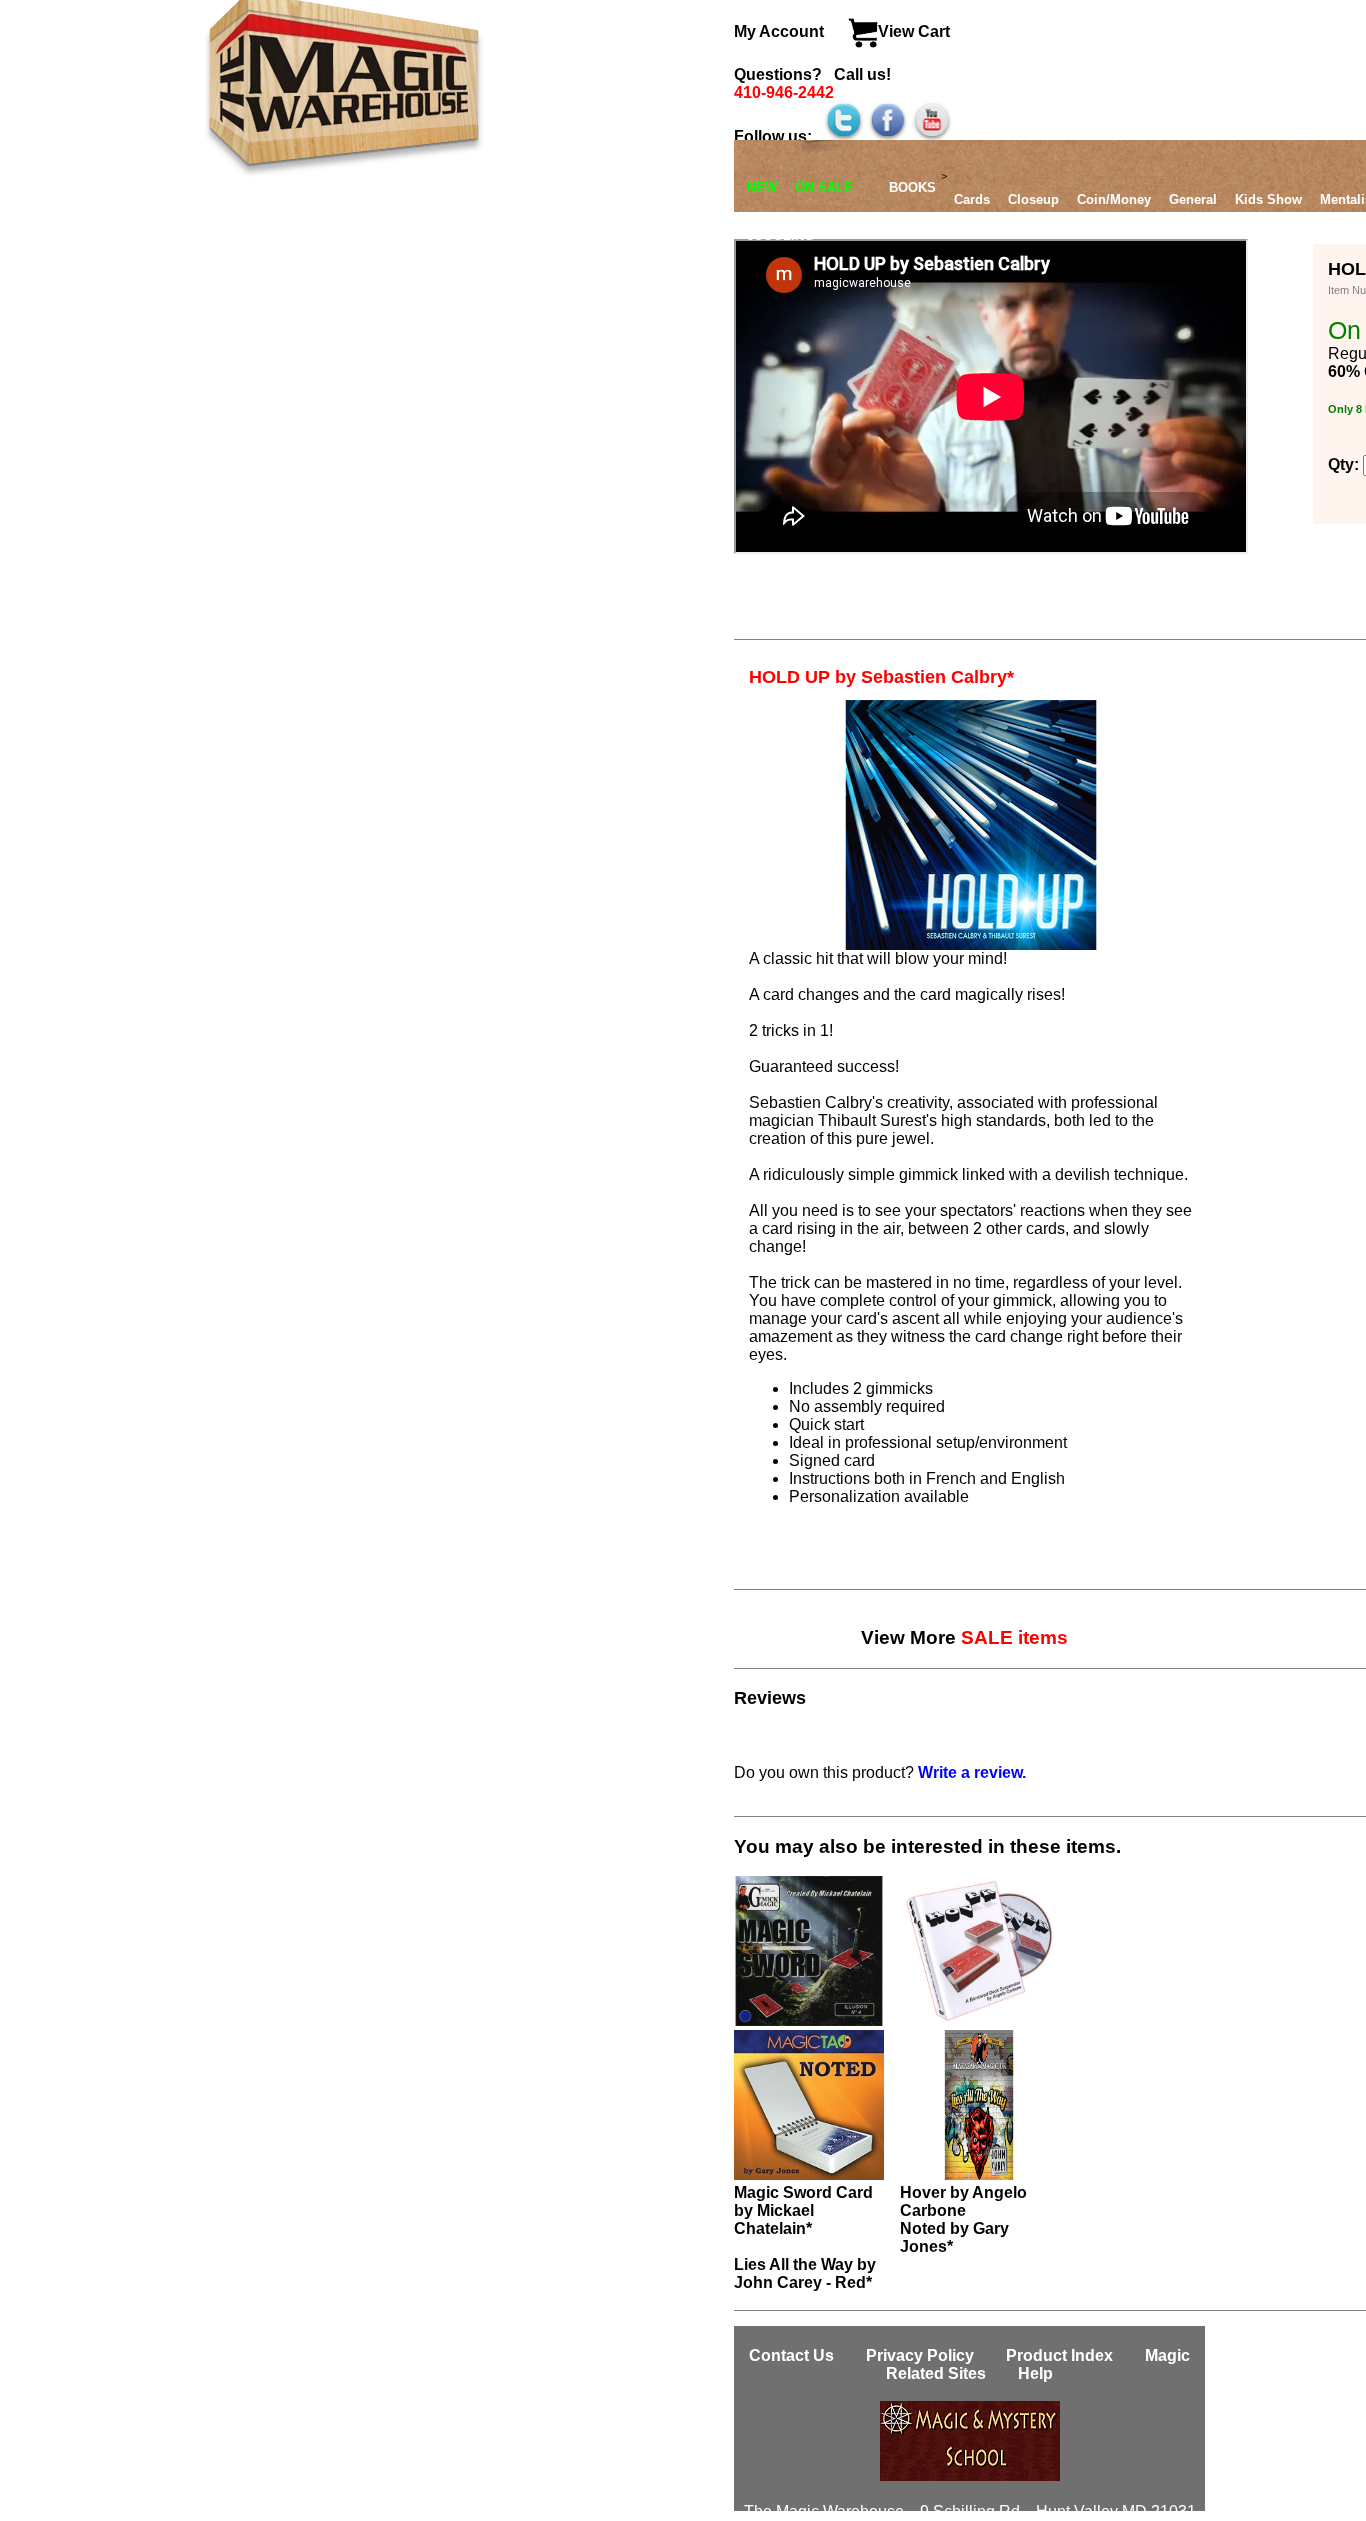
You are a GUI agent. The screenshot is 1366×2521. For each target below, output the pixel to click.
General (1193, 199)
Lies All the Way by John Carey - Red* (805, 2273)
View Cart (914, 31)
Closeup (1033, 199)
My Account (781, 31)
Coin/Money (1114, 199)
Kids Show (1268, 199)
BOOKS (912, 187)
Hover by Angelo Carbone (963, 2201)
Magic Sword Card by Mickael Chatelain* (803, 2210)
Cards (972, 199)
